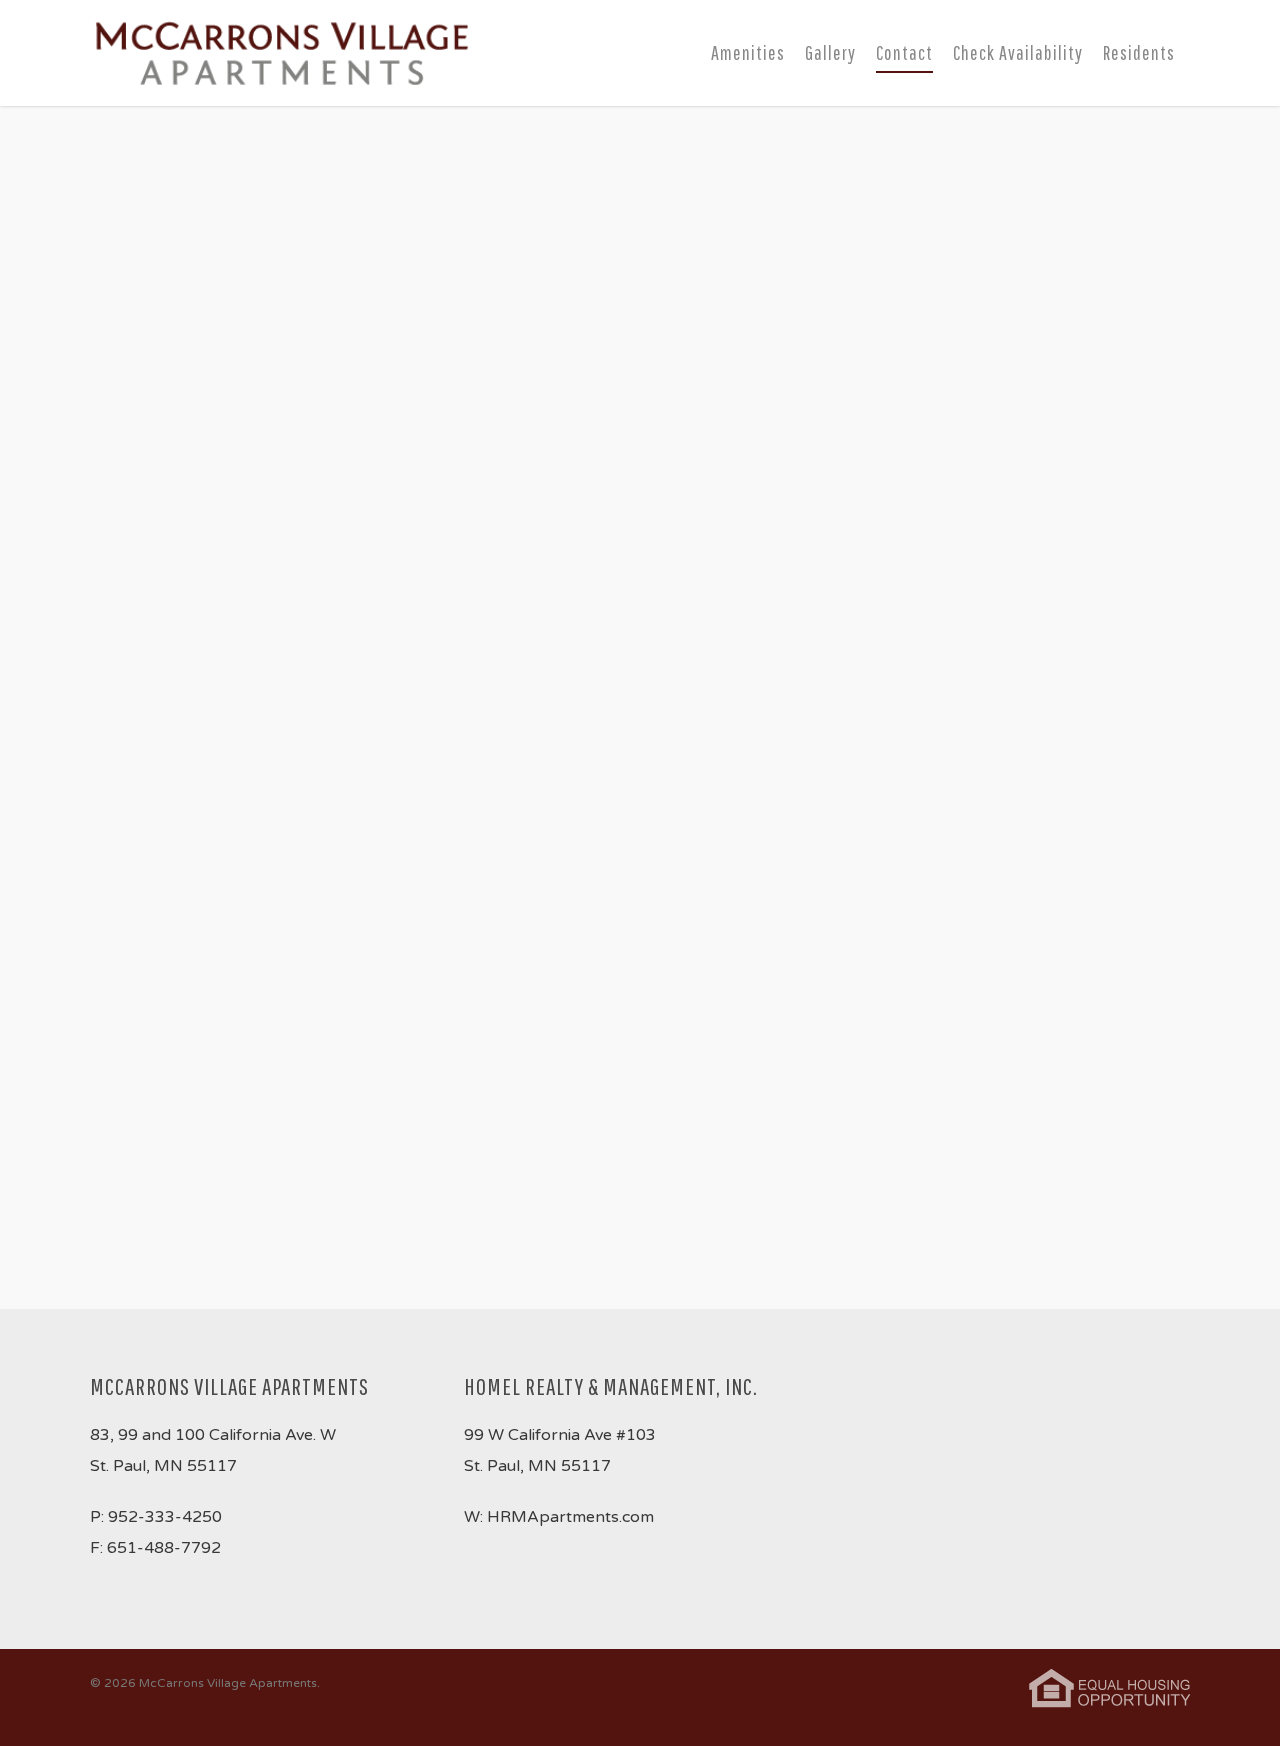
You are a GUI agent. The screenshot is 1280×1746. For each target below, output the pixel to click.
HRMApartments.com (570, 1517)
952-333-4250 (165, 1517)
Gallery (830, 52)
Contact (904, 52)
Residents (1139, 52)
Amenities (748, 52)
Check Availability (1018, 52)
